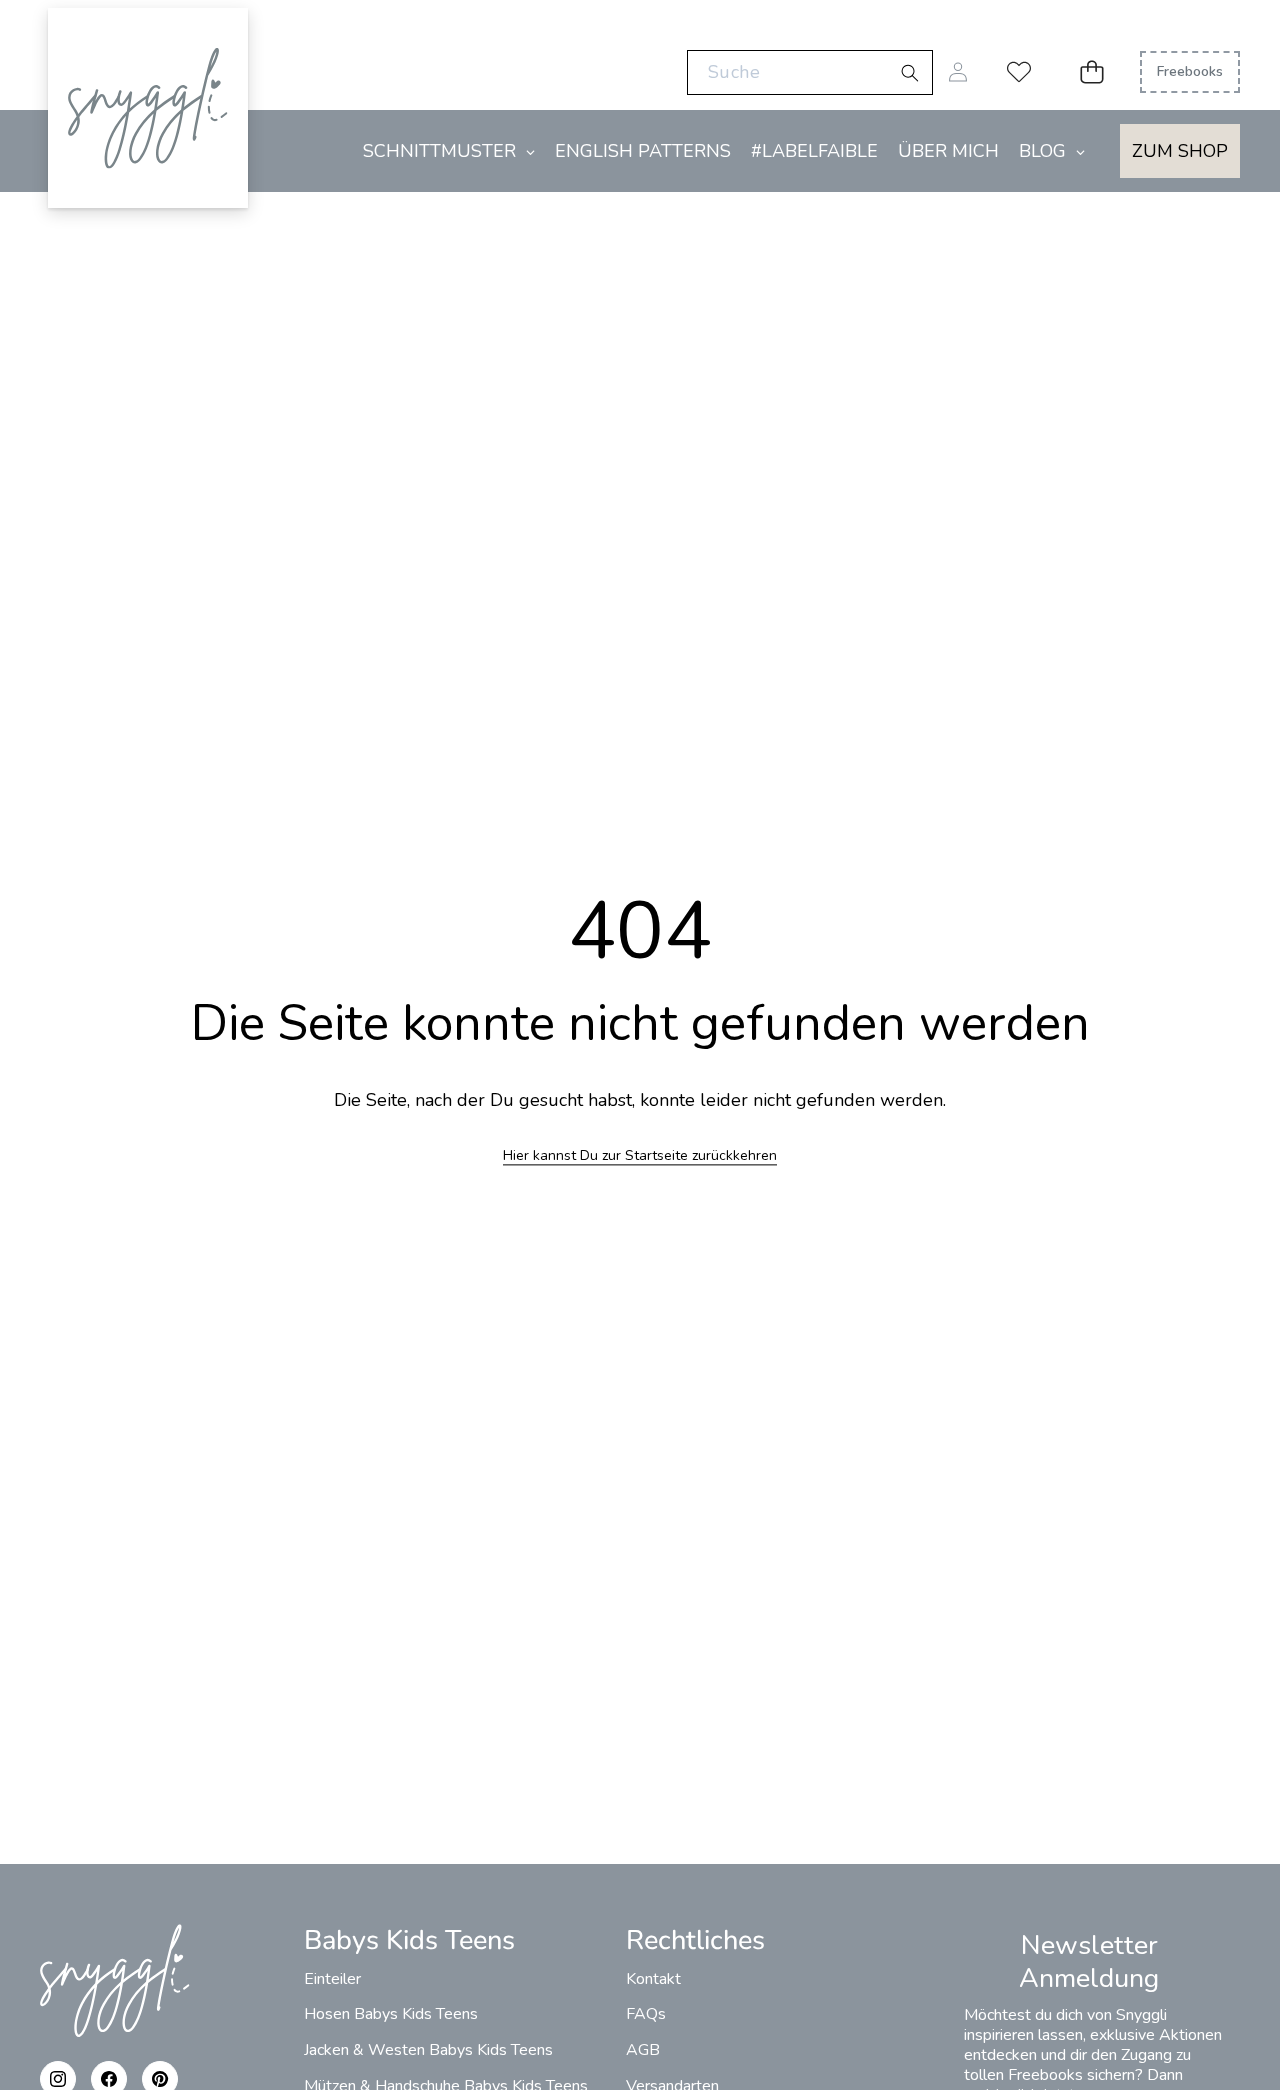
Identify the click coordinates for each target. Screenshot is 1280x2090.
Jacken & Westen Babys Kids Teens (428, 2050)
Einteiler (332, 1979)
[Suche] (909, 73)
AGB (643, 2050)
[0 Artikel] (1091, 72)
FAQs (646, 2014)
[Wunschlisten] (1018, 72)
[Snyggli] (148, 47)
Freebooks (1190, 71)
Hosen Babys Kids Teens (391, 2014)
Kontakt (653, 1979)
